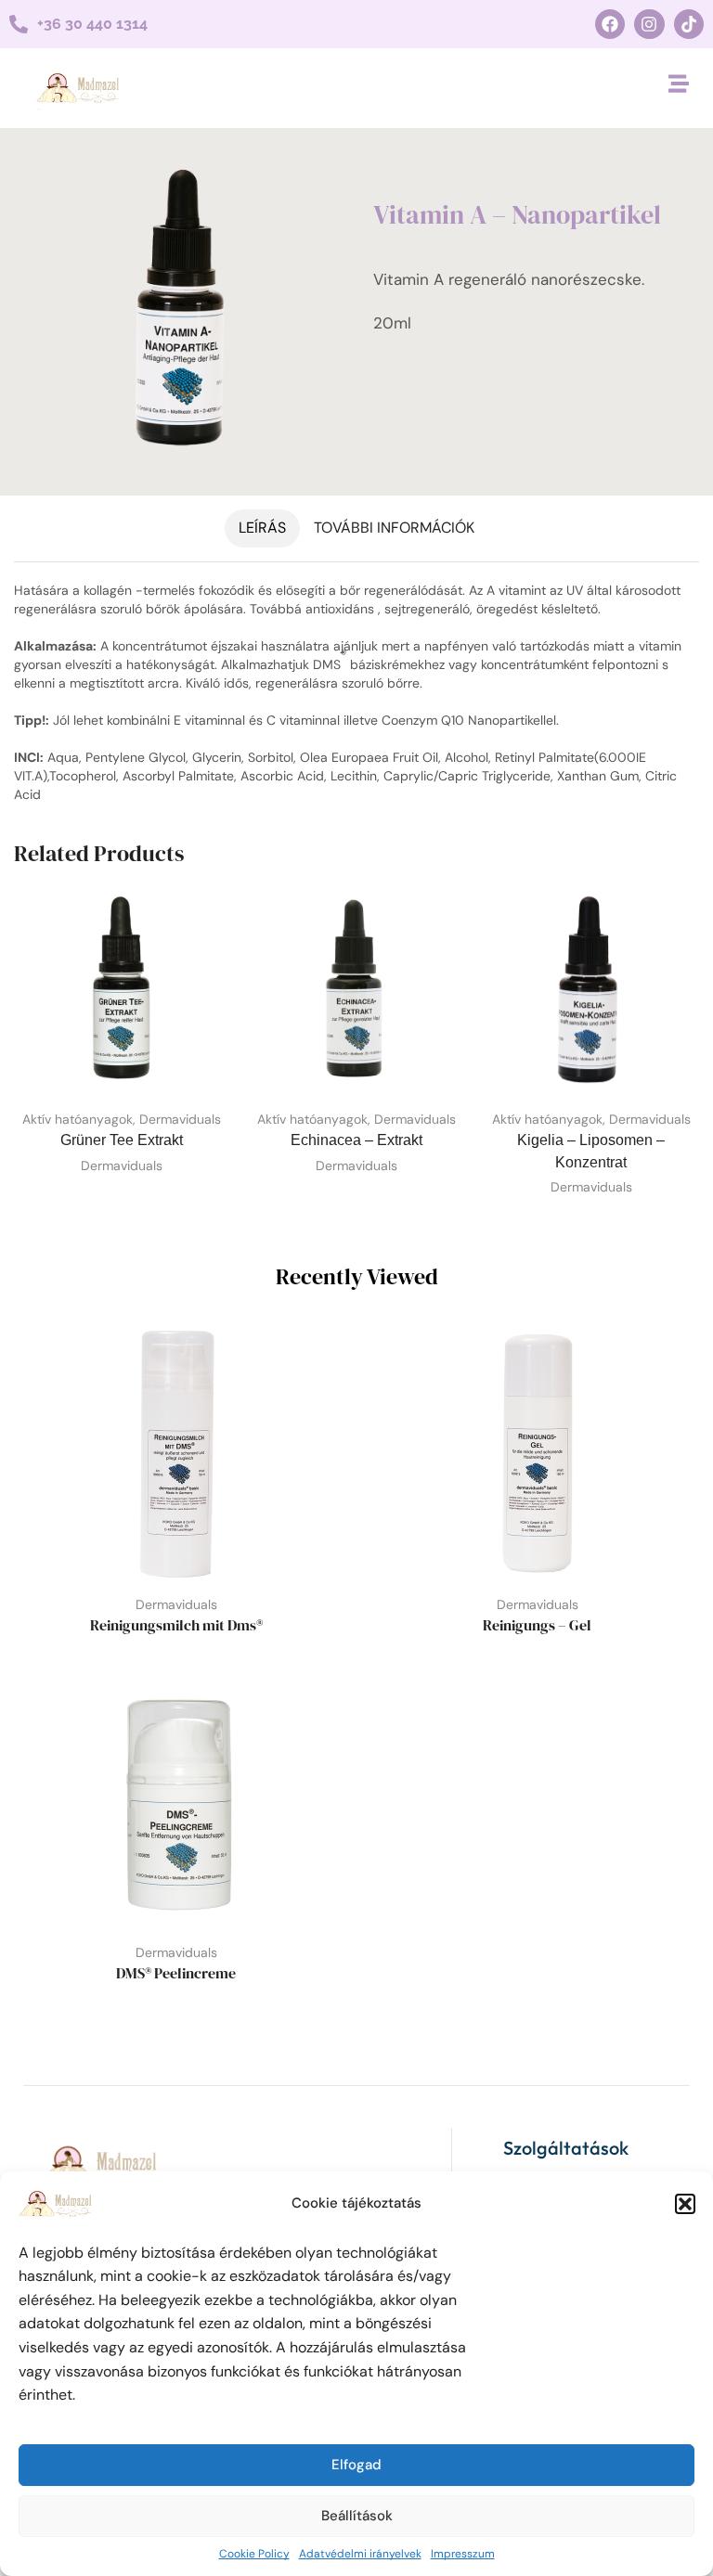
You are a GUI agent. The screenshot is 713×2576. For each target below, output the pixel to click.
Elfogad (356, 2465)
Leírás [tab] (262, 528)
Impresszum (463, 2554)
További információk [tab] (394, 528)
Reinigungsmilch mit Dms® (176, 1625)
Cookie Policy (254, 2554)
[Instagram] (649, 24)
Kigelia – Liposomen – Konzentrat (591, 1151)
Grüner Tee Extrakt (122, 1140)
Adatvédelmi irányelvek (360, 2554)
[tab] (262, 528)
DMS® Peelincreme (176, 1973)
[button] (685, 2204)
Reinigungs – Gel (537, 1625)
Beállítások (357, 2516)
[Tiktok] (689, 24)
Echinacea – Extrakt (356, 1140)
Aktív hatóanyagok (78, 1119)
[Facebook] (610, 24)
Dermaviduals (180, 1119)
